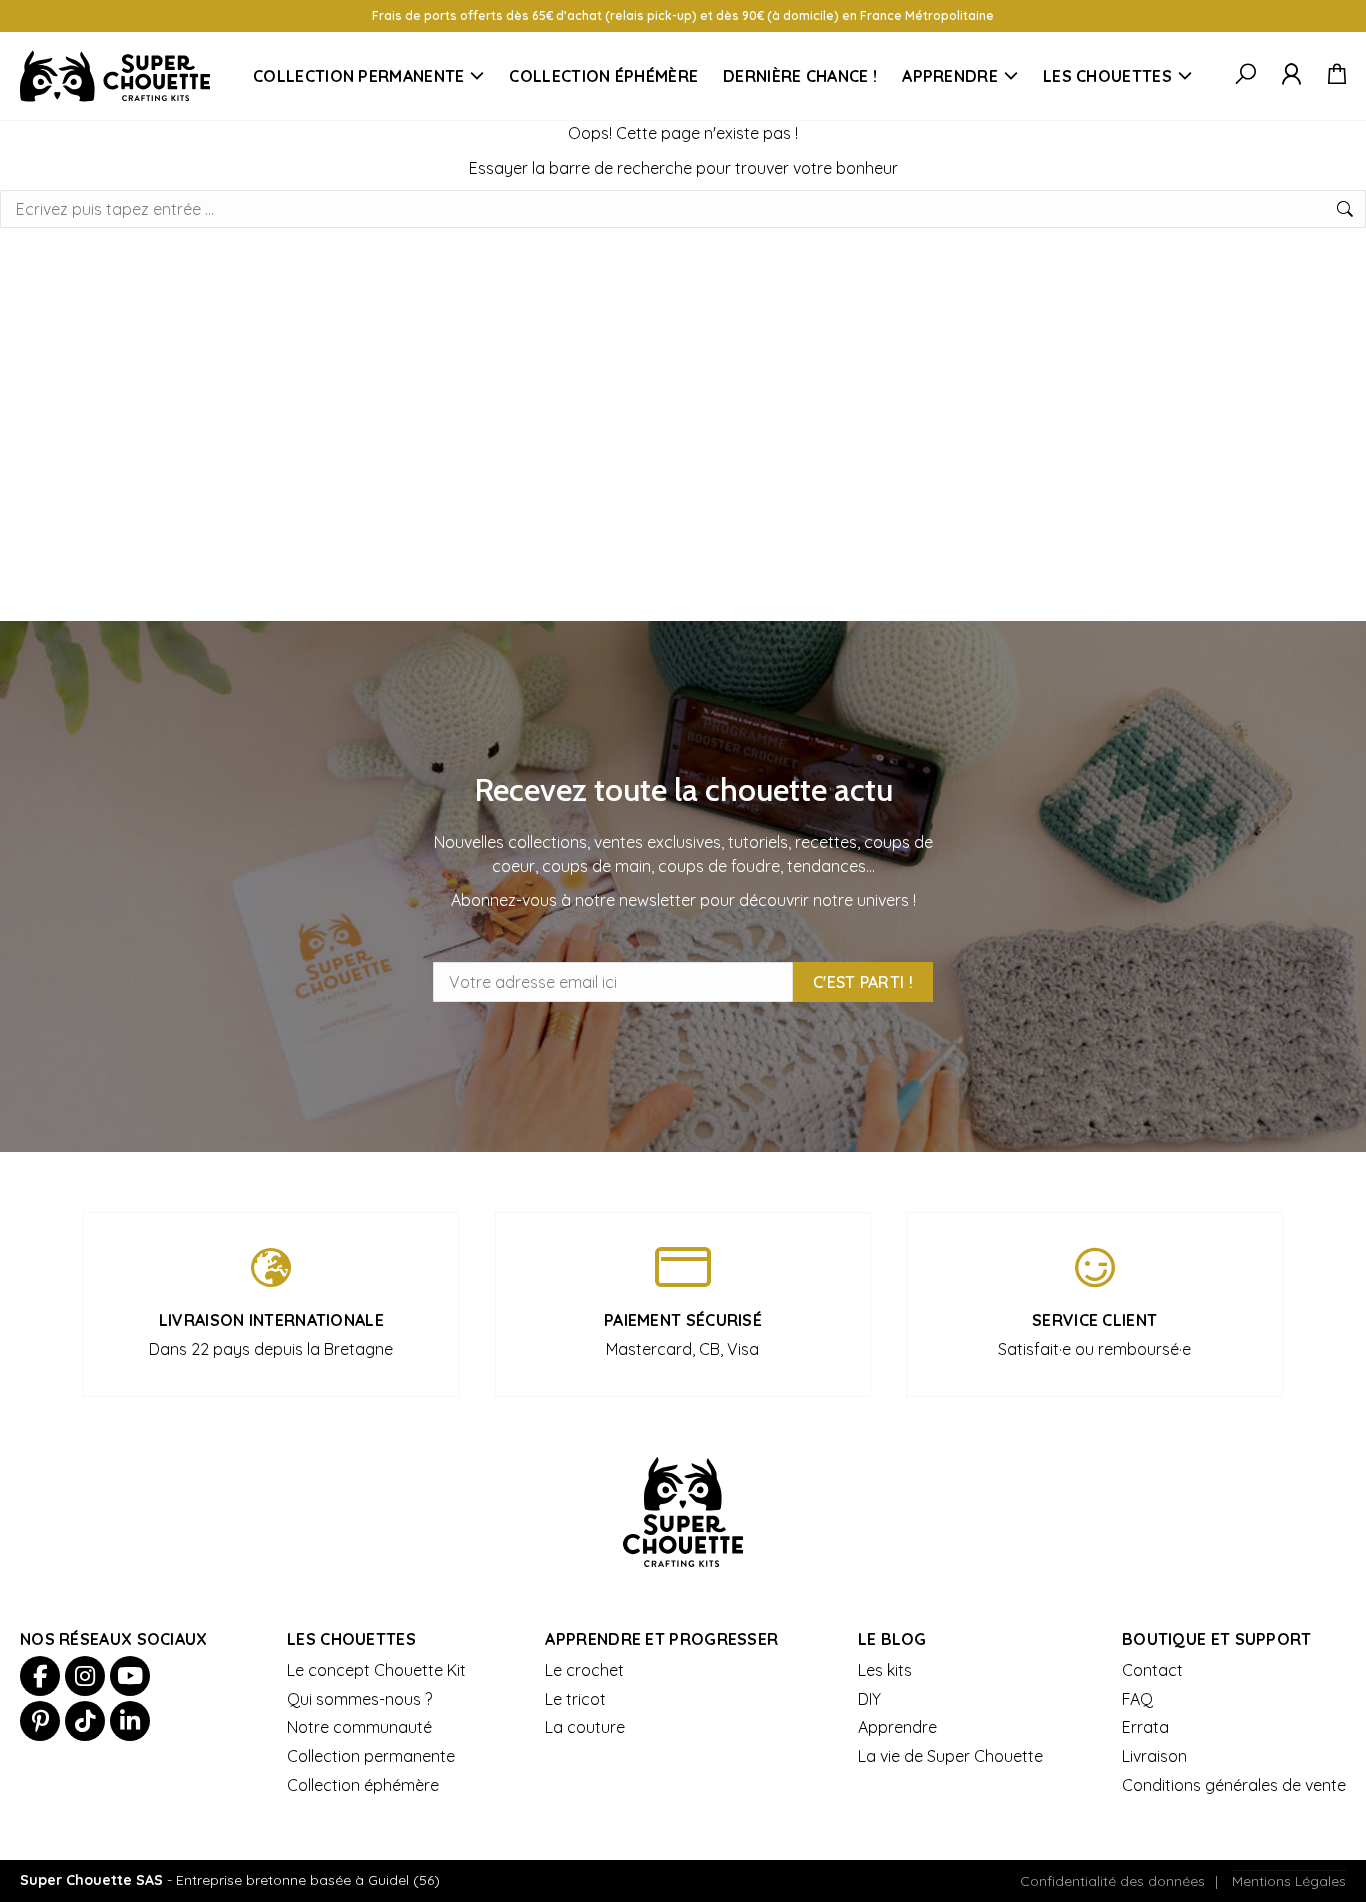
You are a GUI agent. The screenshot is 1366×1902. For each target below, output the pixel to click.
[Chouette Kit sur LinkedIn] (130, 1721)
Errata (1145, 1727)
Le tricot (575, 1699)
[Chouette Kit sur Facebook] (40, 1676)
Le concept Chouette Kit (376, 1670)
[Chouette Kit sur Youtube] (130, 1676)
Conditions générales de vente (1234, 1785)
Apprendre (950, 76)
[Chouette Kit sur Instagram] (85, 1676)
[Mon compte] (1291, 75)
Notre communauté (359, 1727)
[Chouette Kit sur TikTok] (85, 1721)
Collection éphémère (603, 76)
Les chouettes (1107, 76)
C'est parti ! (863, 982)
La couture (585, 1727)
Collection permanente (358, 76)
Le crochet (584, 1670)
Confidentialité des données (1112, 1881)
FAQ (1137, 1699)
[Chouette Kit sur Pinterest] (40, 1721)
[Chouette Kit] (115, 76)
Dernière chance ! (800, 76)
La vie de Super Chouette (950, 1756)
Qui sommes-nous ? (359, 1699)
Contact (1152, 1670)
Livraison (1154, 1756)
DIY (869, 1699)
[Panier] (1336, 75)
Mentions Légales (1289, 1881)
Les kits (885, 1670)
